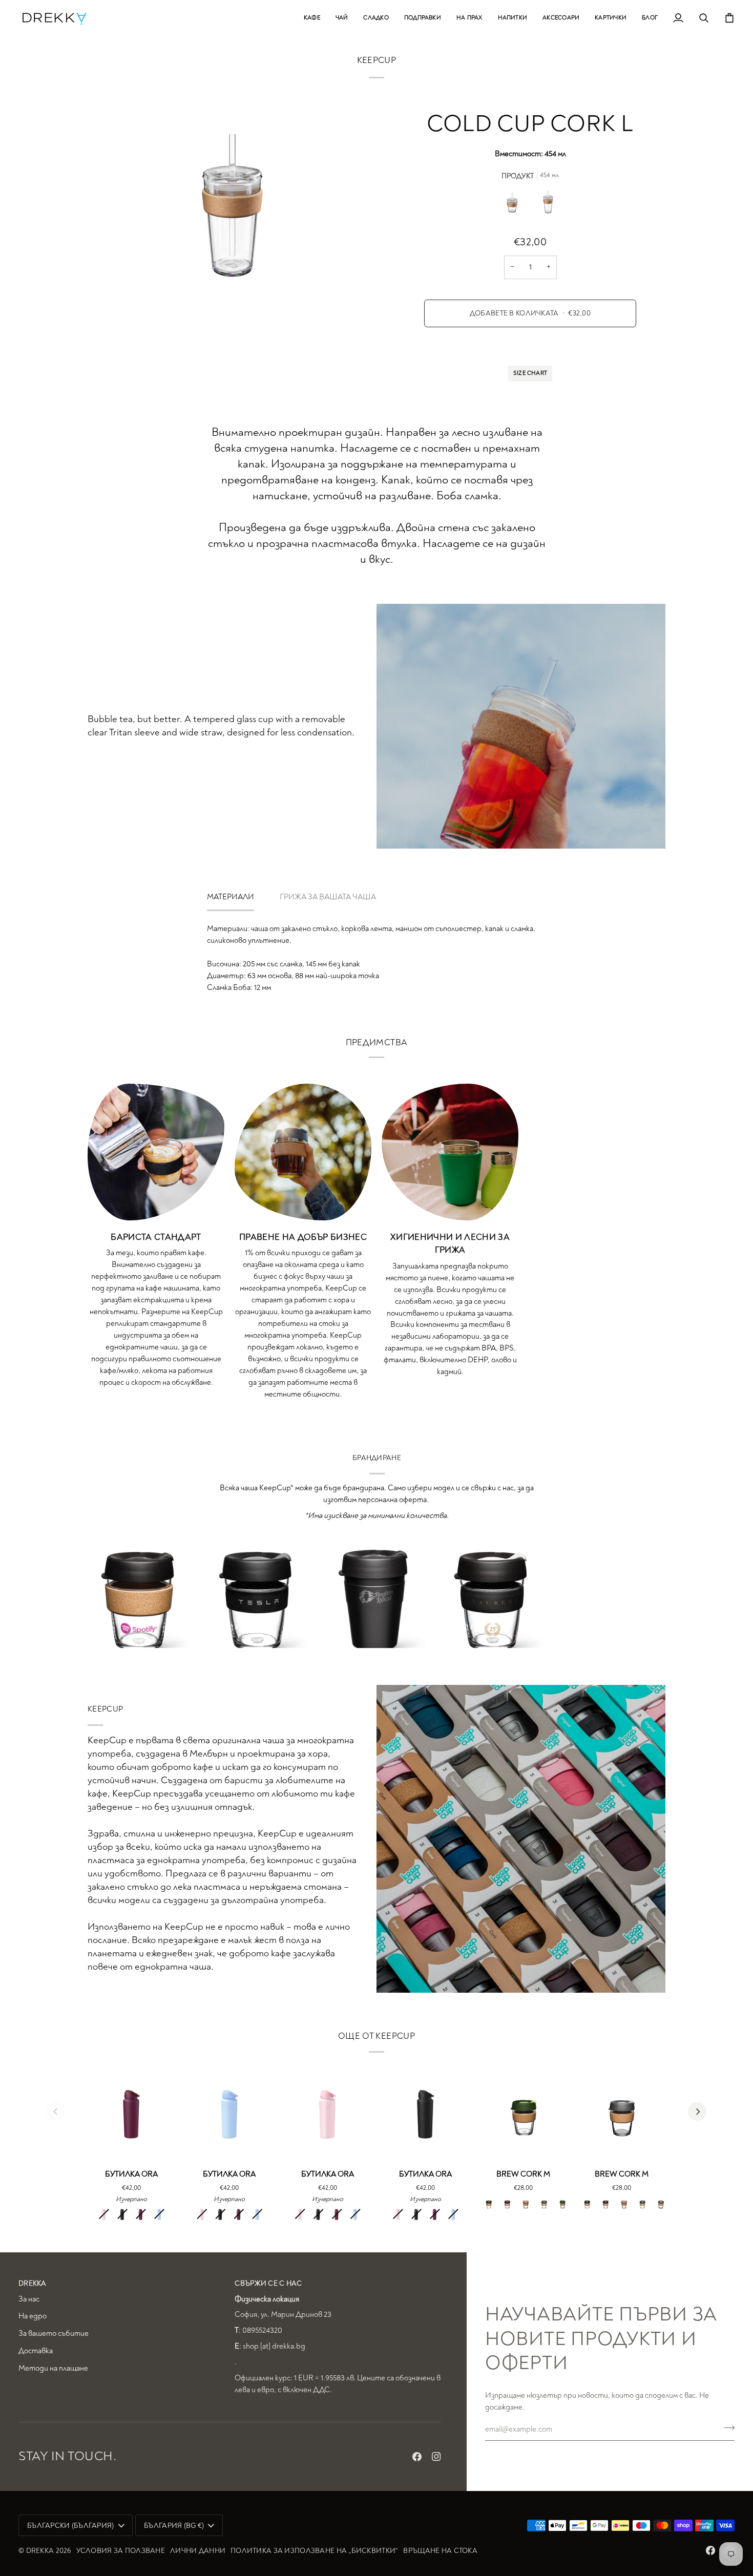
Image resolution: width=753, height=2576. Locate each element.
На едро (33, 2316)
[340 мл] (515, 204)
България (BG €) (174, 2526)
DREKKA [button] (33, 2283)
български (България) (71, 2526)
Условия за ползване (121, 2551)
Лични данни (198, 2551)
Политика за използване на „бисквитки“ (314, 2551)
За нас (29, 2299)
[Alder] (507, 2203)
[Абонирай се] (726, 2428)
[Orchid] (159, 2214)
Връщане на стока (440, 2551)
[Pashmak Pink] (104, 2214)
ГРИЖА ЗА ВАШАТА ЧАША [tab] (328, 897)
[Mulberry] (141, 2214)
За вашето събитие (54, 2334)
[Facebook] (417, 2457)
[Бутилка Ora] (131, 2112)
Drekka (40, 2551)
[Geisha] (562, 2203)
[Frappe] (526, 2203)
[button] (312, 18)
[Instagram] (436, 2457)
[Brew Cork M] (523, 2112)
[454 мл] (548, 204)
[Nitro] (544, 2203)
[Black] (122, 2214)
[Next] (697, 2112)
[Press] (661, 2203)
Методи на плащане (53, 2368)
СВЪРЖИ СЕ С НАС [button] (268, 2283)
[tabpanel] (377, 959)
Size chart (530, 373)
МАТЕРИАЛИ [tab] (231, 897)
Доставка (36, 2351)
